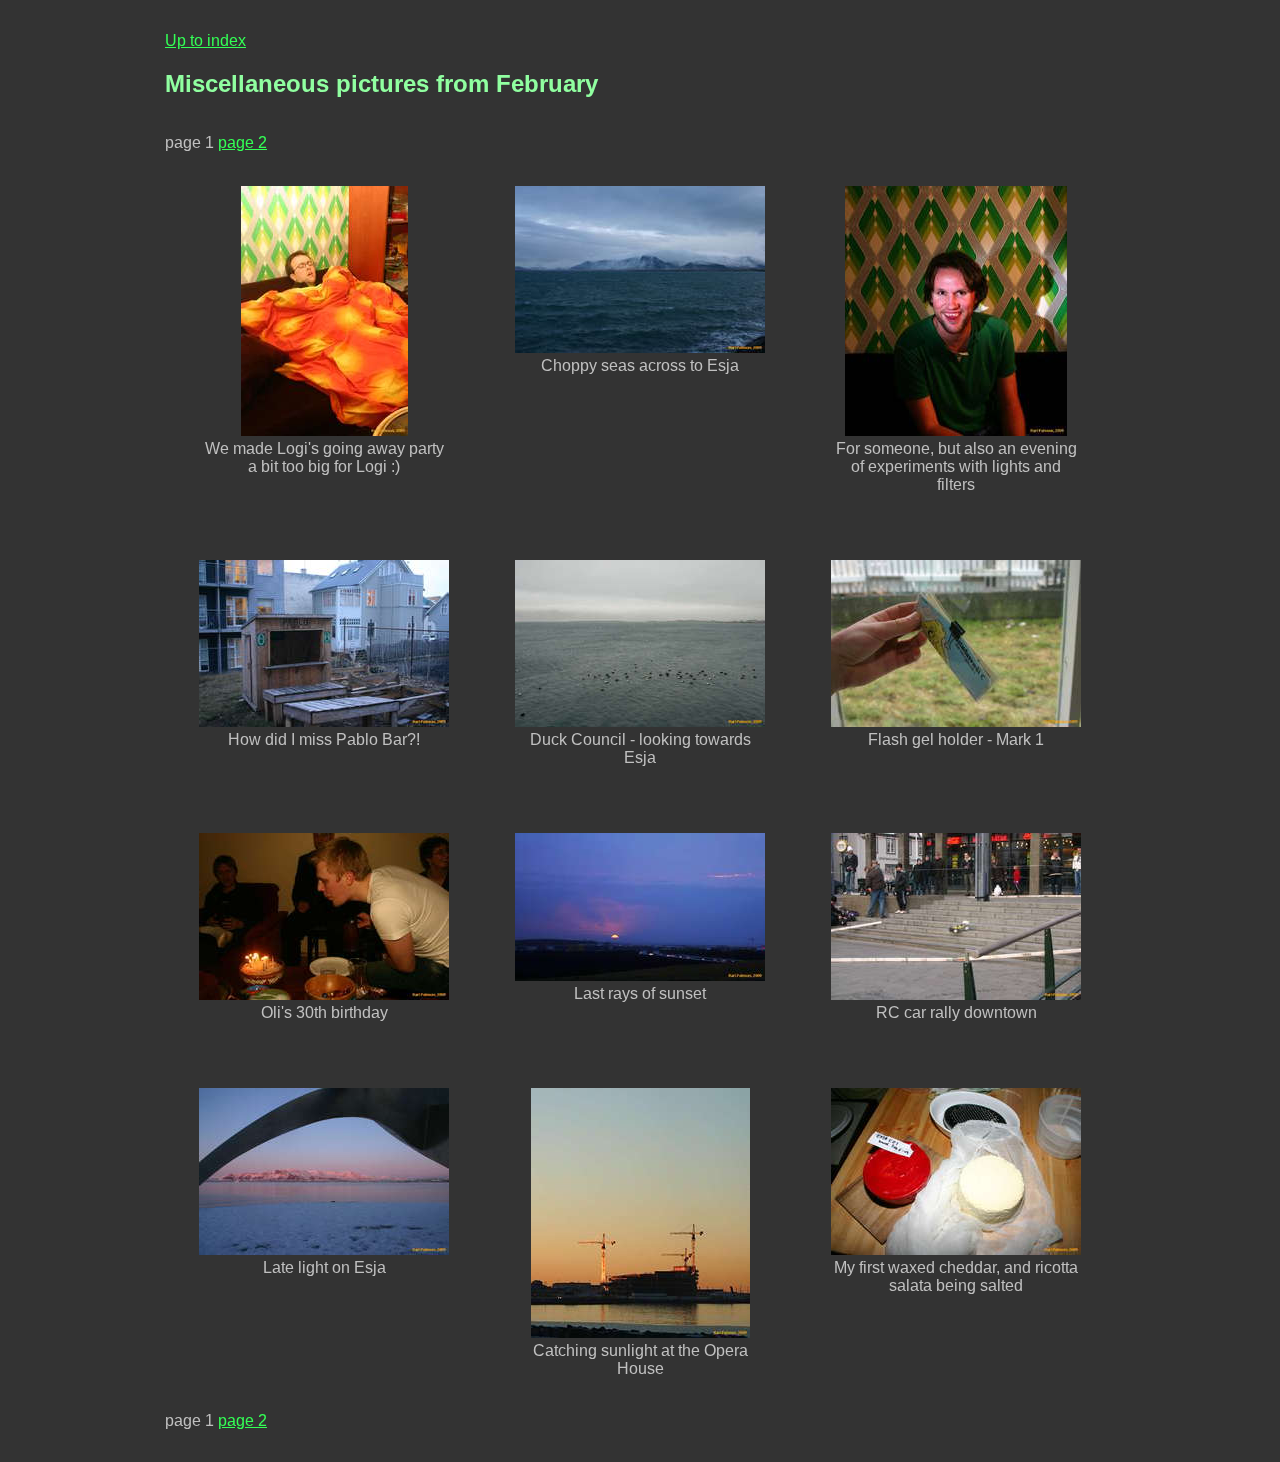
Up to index (205, 40)
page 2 (242, 142)
